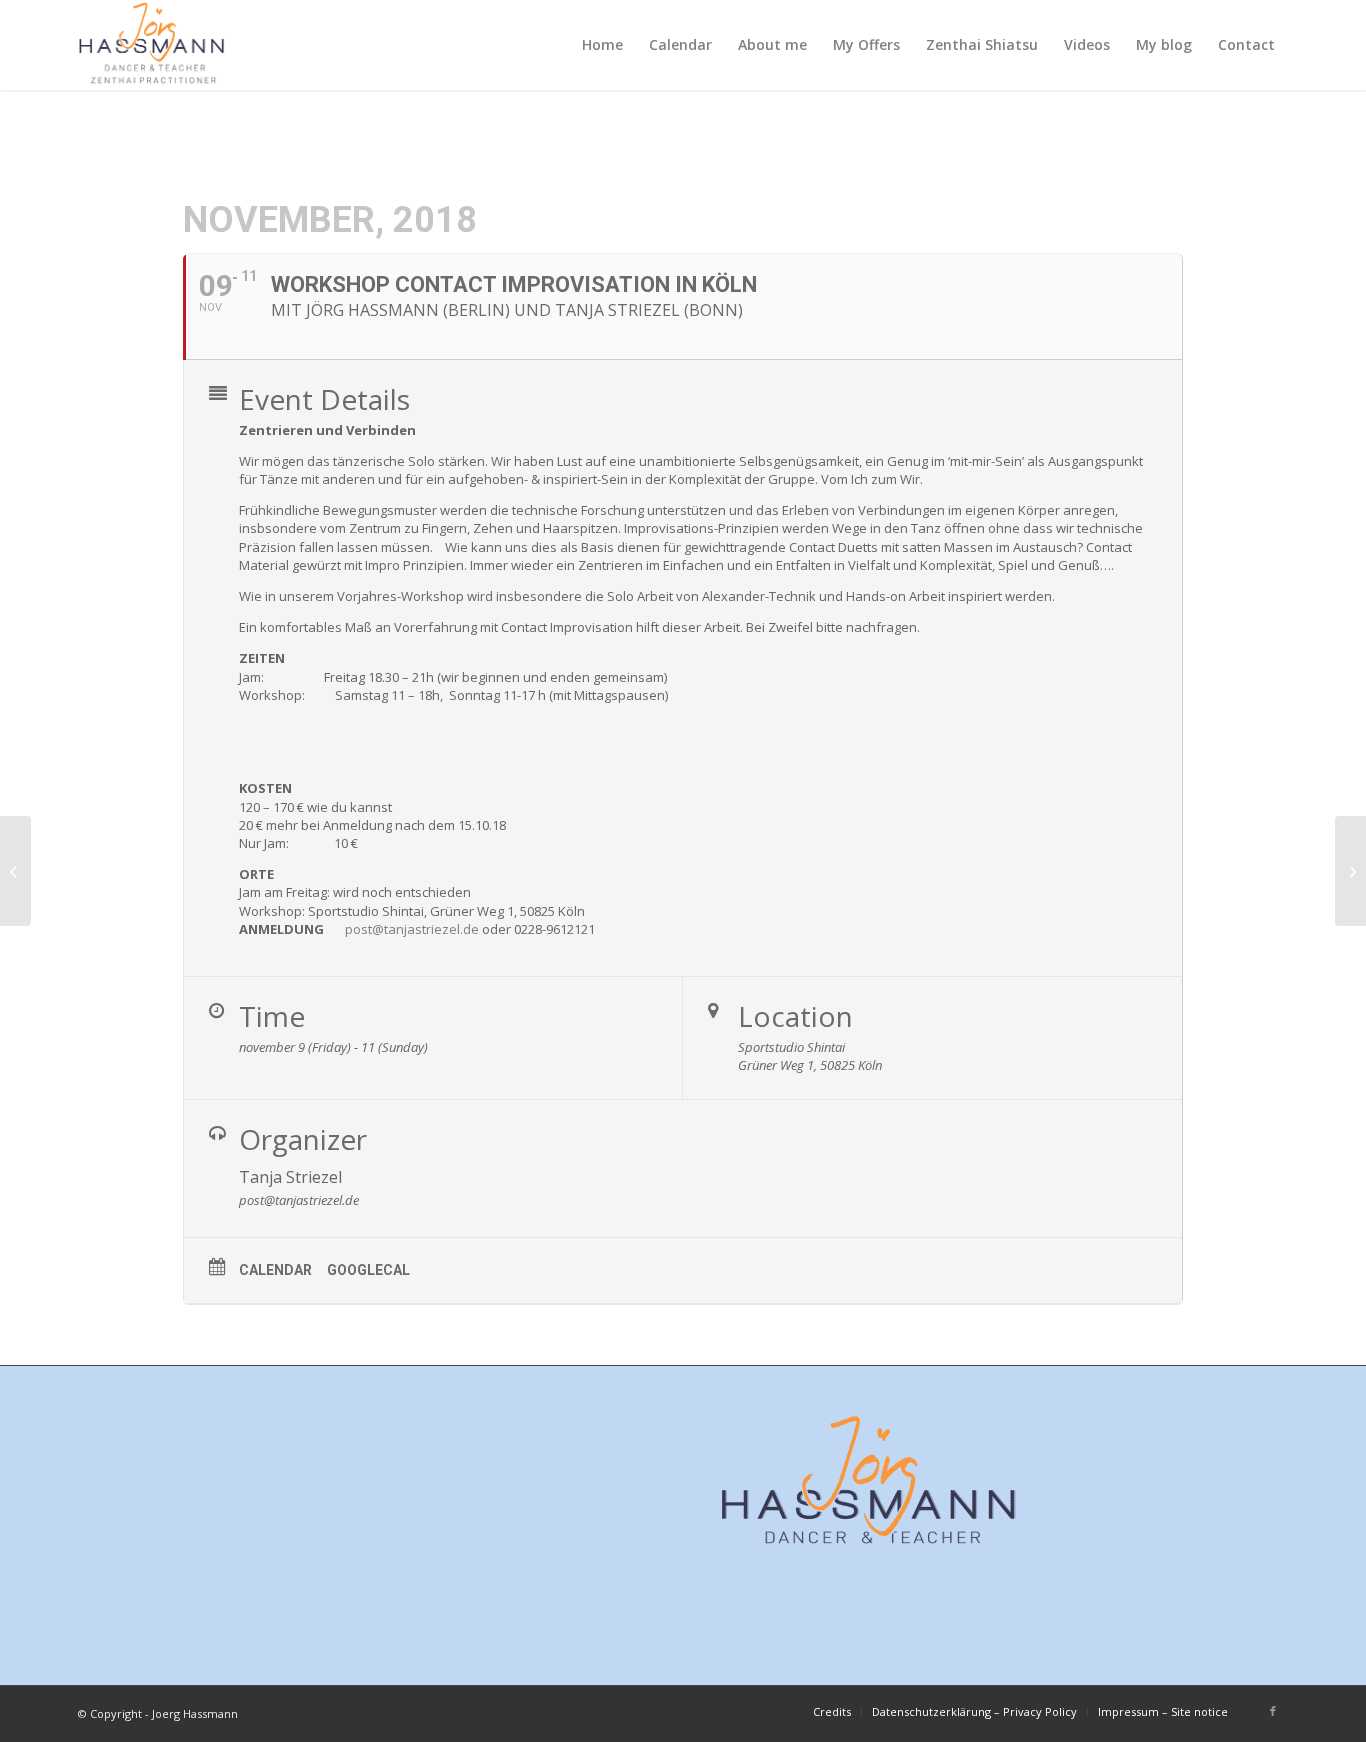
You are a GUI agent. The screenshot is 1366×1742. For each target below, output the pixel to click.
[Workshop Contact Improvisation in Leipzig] (15, 871)
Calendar (275, 1270)
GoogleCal (368, 1270)
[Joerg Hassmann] (152, 45)
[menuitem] (602, 45)
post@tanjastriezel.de (412, 929)
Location (795, 1016)
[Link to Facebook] (1273, 1711)
